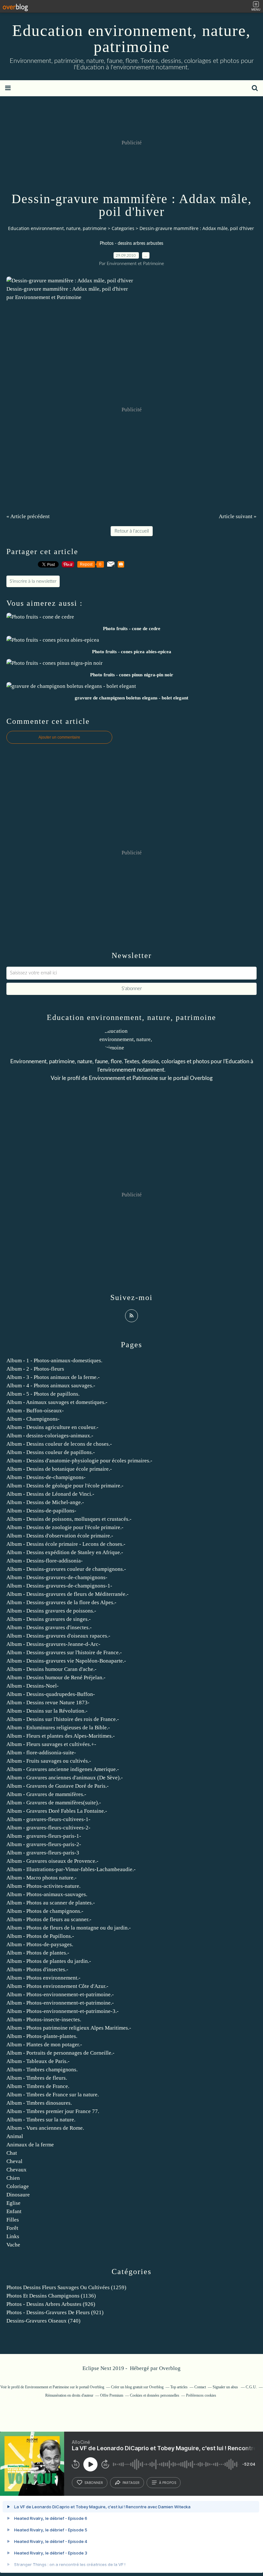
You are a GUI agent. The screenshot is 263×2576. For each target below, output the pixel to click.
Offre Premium (112, 2395)
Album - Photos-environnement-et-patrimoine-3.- (63, 2011)
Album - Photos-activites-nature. (43, 1886)
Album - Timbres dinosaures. (39, 2103)
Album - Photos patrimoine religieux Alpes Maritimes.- (69, 2028)
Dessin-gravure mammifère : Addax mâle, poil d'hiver (67, 289)
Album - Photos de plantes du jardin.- (49, 1961)
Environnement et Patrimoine (123, 1078)
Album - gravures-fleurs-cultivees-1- (48, 1819)
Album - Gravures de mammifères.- (46, 1794)
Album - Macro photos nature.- (42, 1878)
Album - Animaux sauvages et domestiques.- (57, 1402)
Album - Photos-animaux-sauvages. (47, 1894)
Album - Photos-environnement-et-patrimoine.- (60, 1994)
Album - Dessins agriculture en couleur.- (52, 1427)
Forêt (12, 2228)
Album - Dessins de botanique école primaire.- (59, 1469)
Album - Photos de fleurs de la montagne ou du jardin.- (69, 1928)
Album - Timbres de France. (38, 2086)
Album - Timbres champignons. (42, 2070)
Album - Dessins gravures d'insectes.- (49, 1627)
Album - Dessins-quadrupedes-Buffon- (51, 1694)
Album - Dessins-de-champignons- (46, 1477)
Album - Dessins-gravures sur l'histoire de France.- (64, 1652)
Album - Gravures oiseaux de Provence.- (52, 1861)
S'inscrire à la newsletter (33, 581)
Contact (200, 2387)
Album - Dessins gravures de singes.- (49, 1619)
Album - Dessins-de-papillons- (41, 1511)
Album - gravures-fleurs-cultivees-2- (48, 1828)
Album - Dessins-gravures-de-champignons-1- (59, 1586)
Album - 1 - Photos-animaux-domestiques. (54, 1361)
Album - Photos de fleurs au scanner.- (49, 1919)
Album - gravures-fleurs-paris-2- (44, 1844)
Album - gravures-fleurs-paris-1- (44, 1836)
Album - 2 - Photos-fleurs (35, 1369)
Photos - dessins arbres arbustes (131, 244)
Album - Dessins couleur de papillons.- (51, 1452)
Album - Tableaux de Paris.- (38, 2061)
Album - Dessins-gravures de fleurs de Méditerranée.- (68, 1594)
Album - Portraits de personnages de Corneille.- (60, 2053)
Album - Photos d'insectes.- (37, 1969)
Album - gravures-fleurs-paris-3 (43, 1853)
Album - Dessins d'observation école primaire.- (60, 1536)
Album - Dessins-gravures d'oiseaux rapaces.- (58, 1636)
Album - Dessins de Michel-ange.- (45, 1502)
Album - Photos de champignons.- (45, 1911)
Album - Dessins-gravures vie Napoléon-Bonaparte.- (66, 1661)
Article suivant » (238, 516)
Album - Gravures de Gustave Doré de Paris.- (58, 1786)
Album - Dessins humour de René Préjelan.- (56, 1677)
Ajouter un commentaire (59, 737)
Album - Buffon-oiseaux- (35, 1411)
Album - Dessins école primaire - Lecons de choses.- (66, 1544)
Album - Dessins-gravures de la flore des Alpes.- (61, 1602)
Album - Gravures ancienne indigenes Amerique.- (63, 1769)
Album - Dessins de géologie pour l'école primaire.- (65, 1486)
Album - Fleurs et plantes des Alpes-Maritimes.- (61, 1736)
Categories (123, 228)
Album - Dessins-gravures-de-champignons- (57, 1577)
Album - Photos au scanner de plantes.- (51, 1903)
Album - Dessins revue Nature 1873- (48, 1703)
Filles (13, 2220)
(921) (55, 2312)
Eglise (13, 2203)
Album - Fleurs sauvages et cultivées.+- (51, 1744)
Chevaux (17, 2170)
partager (131, 2483)
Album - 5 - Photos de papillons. (43, 1394)
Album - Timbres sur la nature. (41, 2120)
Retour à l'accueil (132, 531)
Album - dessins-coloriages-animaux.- (50, 1436)
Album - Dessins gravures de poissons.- (51, 1611)
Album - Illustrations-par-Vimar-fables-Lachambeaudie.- (71, 1869)
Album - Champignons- (33, 1419)
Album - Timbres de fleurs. (37, 2078)
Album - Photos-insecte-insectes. (44, 2020)
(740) (43, 2321)
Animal (15, 2136)
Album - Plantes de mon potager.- (44, 2045)
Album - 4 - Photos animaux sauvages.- (51, 1386)
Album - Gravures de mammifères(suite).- (54, 1803)
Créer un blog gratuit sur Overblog (137, 2387)
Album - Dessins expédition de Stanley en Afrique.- (65, 1552)
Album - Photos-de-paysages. (40, 1944)
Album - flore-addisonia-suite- (41, 1753)
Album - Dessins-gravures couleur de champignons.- (66, 1569)
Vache (13, 2245)
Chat (12, 2153)
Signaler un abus (226, 2387)
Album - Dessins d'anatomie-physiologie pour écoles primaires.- (79, 1461)
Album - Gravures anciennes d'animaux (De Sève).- (65, 1778)
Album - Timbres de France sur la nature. (53, 2095)
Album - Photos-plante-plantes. (42, 2036)
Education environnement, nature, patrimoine (131, 39)
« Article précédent (28, 516)
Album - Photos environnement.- (43, 1978)
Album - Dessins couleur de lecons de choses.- (59, 1444)
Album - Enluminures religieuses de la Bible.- (58, 1728)
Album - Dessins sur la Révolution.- (47, 1711)
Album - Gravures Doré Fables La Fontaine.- (57, 1811)
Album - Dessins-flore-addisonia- (45, 1561)
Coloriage (18, 2186)
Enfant (14, 2211)
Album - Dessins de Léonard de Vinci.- (50, 1494)
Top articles (179, 2387)
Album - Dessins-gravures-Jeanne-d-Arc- (53, 1644)
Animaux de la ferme (30, 2145)
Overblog (170, 2368)
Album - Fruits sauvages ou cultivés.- (49, 1761)
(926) (51, 2304)
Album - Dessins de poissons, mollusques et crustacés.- (69, 1519)
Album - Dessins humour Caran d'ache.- (51, 1669)
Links (13, 2236)
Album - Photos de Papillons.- (40, 1936)
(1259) (66, 2287)
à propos (168, 2483)
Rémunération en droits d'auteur (69, 2395)
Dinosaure (18, 2195)
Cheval (14, 2161)
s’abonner (94, 2483)
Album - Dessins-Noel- (33, 1686)
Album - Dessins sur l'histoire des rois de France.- (63, 1719)
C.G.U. (251, 2387)
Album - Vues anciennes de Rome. (45, 2128)
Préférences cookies (201, 2395)
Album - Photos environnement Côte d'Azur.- (57, 1986)
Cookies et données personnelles (155, 2395)
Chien (13, 2178)
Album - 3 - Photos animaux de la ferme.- (53, 1377)
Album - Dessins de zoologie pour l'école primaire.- (65, 1527)
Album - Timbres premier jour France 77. (53, 2111)
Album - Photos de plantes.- (38, 1953)
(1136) (51, 2296)
